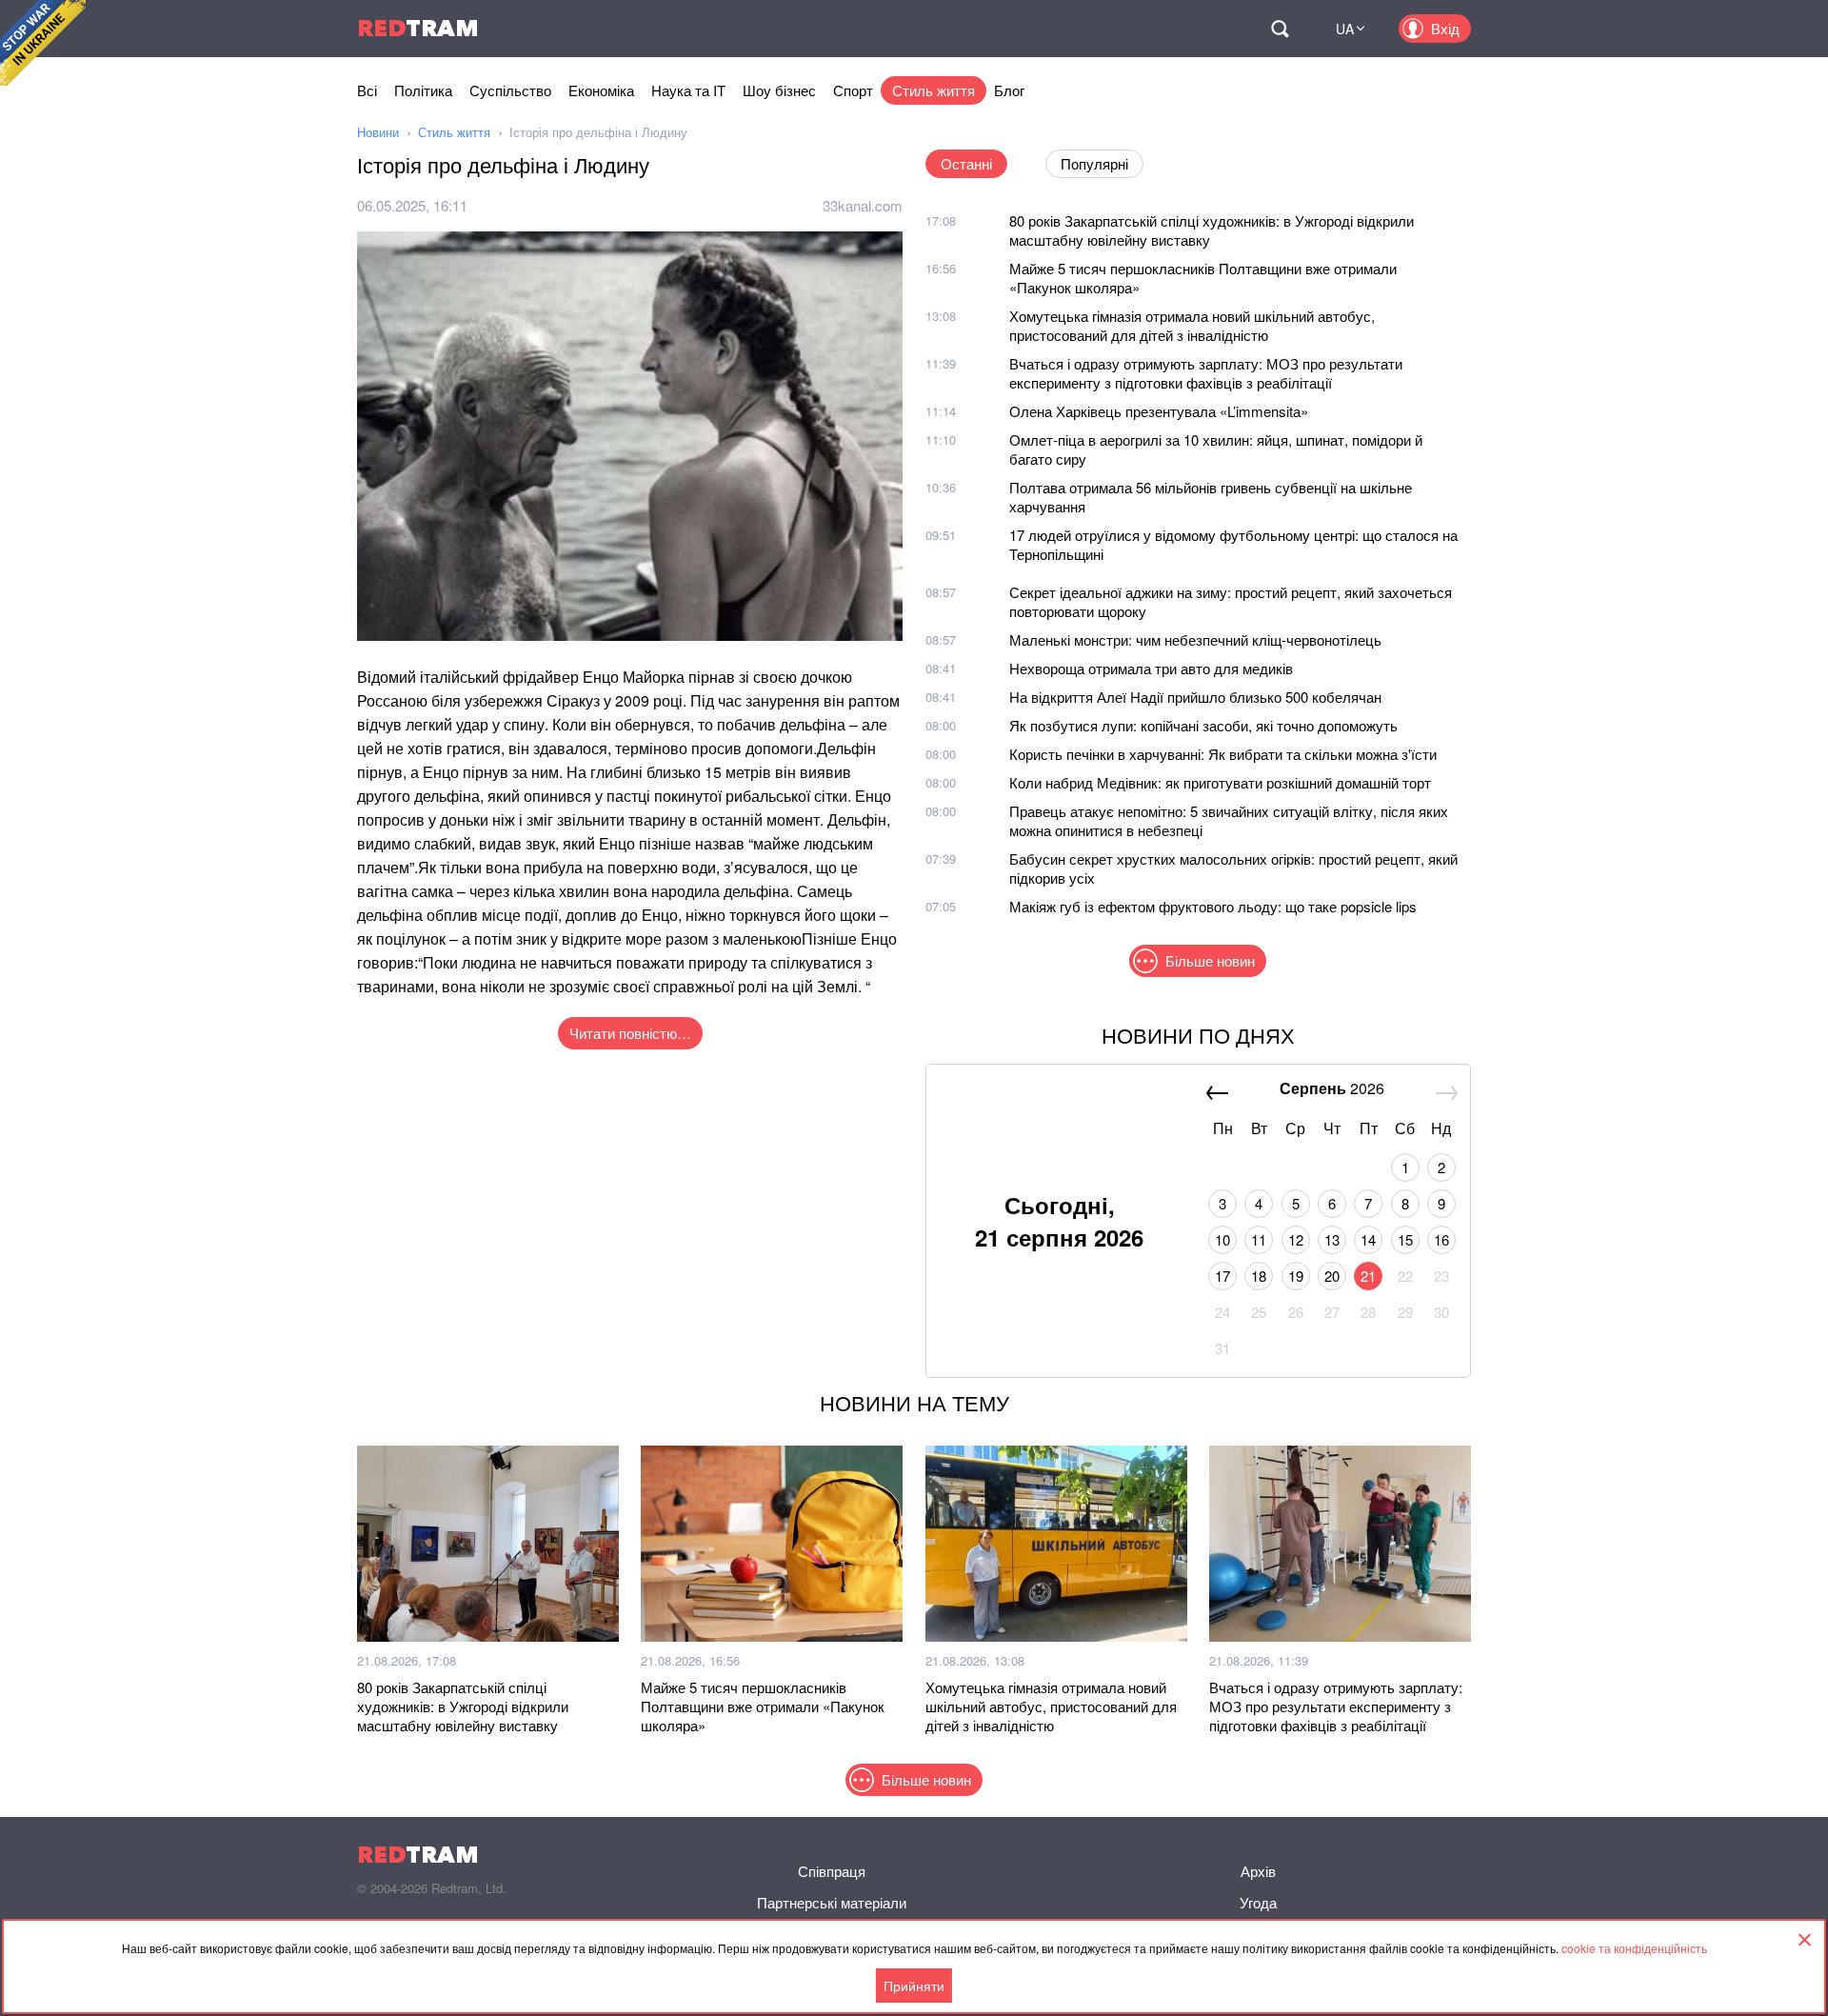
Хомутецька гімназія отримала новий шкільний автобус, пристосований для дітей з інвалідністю (1192, 325)
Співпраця (832, 1871)
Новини (378, 132)
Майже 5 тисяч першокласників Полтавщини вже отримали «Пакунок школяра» (1203, 278)
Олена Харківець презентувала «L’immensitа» (1159, 411)
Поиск (1280, 29)
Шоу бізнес (779, 90)
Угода (1258, 1902)
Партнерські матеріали (832, 1902)
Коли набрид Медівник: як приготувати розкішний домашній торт (1220, 782)
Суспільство (510, 90)
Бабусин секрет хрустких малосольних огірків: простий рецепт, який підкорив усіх (1233, 868)
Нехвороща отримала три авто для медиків (1151, 668)
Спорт (853, 90)
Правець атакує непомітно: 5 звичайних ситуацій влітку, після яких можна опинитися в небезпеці (1229, 820)
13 (1332, 1239)
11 (1259, 1239)
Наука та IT (688, 90)
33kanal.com (863, 205)
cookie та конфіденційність (1634, 1948)
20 (1332, 1276)
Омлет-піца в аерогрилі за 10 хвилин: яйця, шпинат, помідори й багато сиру (1216, 449)
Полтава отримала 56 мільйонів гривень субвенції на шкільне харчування (1211, 497)
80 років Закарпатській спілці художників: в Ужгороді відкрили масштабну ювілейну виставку (1212, 230)
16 (1441, 1239)
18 (1259, 1276)
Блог (1009, 90)
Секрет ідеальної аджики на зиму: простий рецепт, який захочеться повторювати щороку (1231, 601)
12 (1296, 1239)
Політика (423, 90)
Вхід (1445, 28)
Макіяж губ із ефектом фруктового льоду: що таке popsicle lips (1213, 906)
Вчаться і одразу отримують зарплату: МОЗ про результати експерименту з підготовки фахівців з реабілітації (1206, 373)
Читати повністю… (630, 1033)
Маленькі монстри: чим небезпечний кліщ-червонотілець (1195, 639)
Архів (1258, 1871)
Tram (418, 28)
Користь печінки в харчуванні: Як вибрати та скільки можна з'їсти (1223, 754)
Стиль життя (934, 90)
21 (1368, 1276)
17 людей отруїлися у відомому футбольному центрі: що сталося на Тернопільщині (1233, 544)
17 (1222, 1276)
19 (1296, 1276)
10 (1222, 1239)
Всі (367, 90)
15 (1405, 1239)
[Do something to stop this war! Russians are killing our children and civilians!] (43, 43)
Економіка (601, 90)
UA (1345, 29)
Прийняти (914, 1986)
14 (1368, 1239)
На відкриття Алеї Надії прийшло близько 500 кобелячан (1195, 697)
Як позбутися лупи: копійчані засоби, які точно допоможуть (1203, 725)
